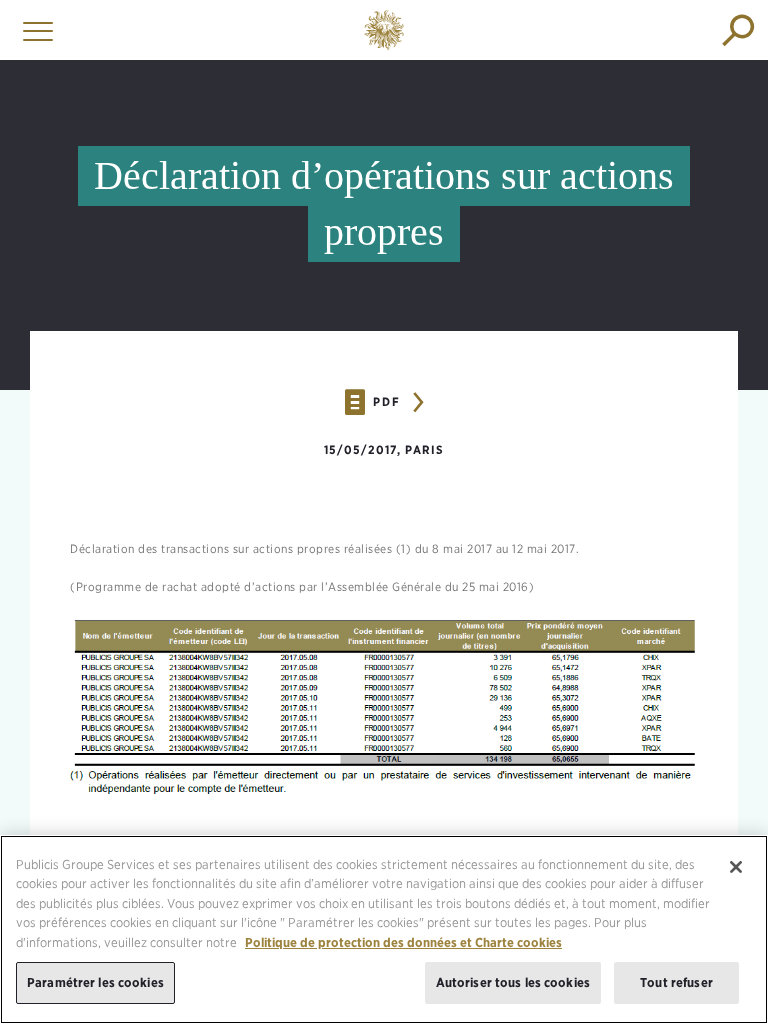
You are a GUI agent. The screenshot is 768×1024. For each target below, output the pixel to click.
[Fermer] (736, 867)
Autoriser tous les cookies (513, 982)
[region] (384, 929)
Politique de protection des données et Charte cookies (403, 942)
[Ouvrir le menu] (33, 30)
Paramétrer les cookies (95, 982)
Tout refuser (676, 982)
